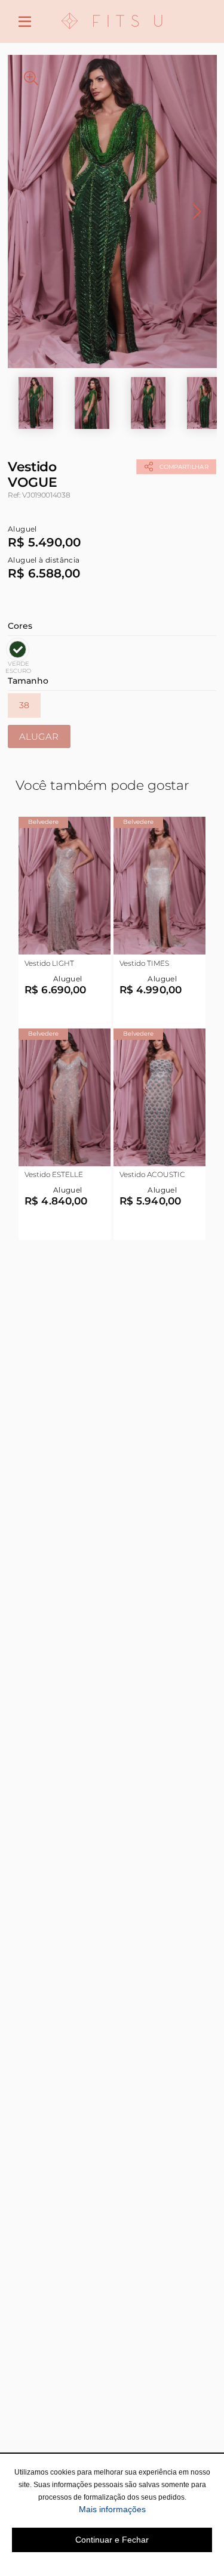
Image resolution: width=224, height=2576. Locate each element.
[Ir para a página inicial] (112, 36)
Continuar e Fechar (112, 2540)
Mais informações (145, 2509)
